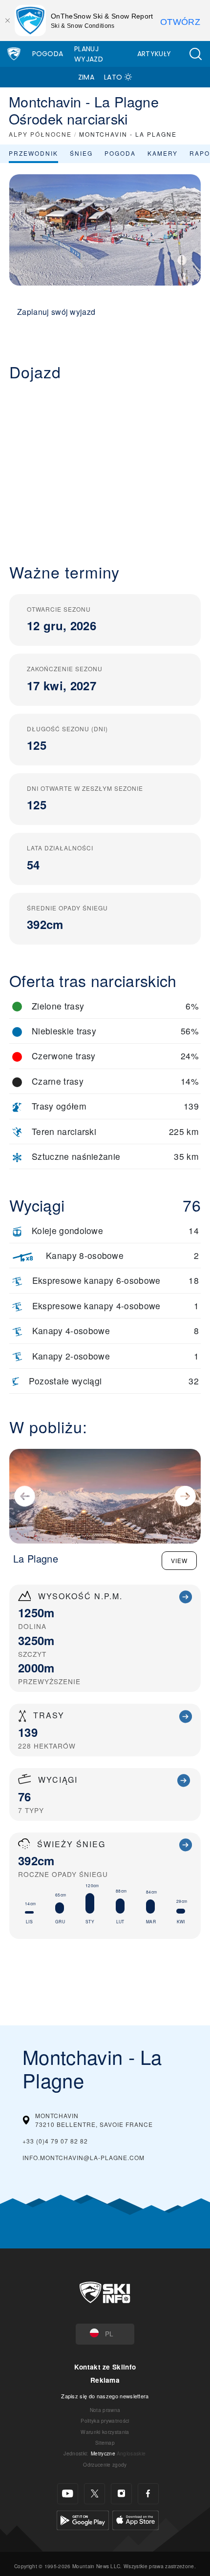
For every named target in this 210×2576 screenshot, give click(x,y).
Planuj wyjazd (89, 54)
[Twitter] (94, 2494)
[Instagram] (121, 2494)
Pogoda (48, 54)
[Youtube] (68, 2494)
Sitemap (105, 2442)
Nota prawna (105, 2410)
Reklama (105, 2380)
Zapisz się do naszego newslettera (105, 2396)
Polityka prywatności (105, 2421)
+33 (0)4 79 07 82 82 (55, 2141)
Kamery (163, 153)
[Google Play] (83, 2519)
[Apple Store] (136, 2519)
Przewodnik (33, 153)
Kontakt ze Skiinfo (105, 2367)
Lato (113, 77)
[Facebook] (148, 2494)
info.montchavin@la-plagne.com (84, 2157)
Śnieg (81, 153)
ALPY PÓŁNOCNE (40, 134)
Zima (86, 77)
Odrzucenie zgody (105, 2464)
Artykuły (154, 54)
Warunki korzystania (105, 2432)
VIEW (179, 1560)
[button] (195, 54)
